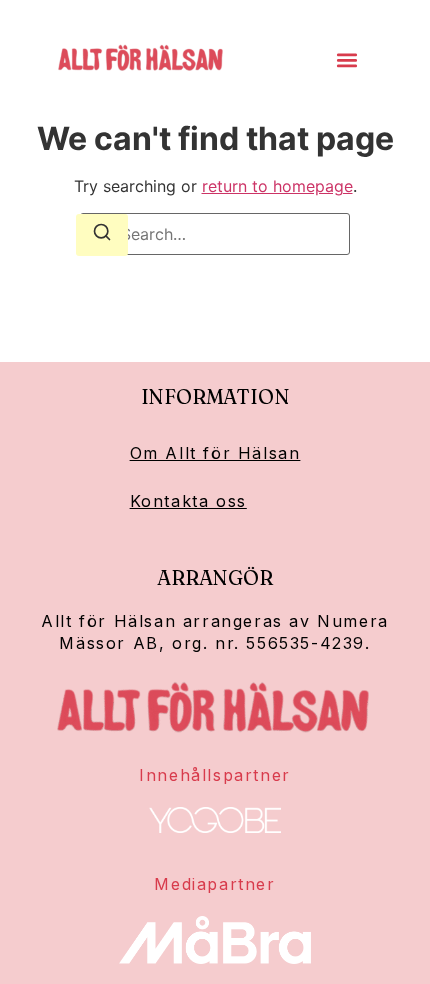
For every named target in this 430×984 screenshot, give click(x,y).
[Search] (102, 235)
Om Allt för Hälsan (215, 453)
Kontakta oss (188, 501)
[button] (347, 60)
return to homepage (277, 186)
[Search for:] (215, 234)
